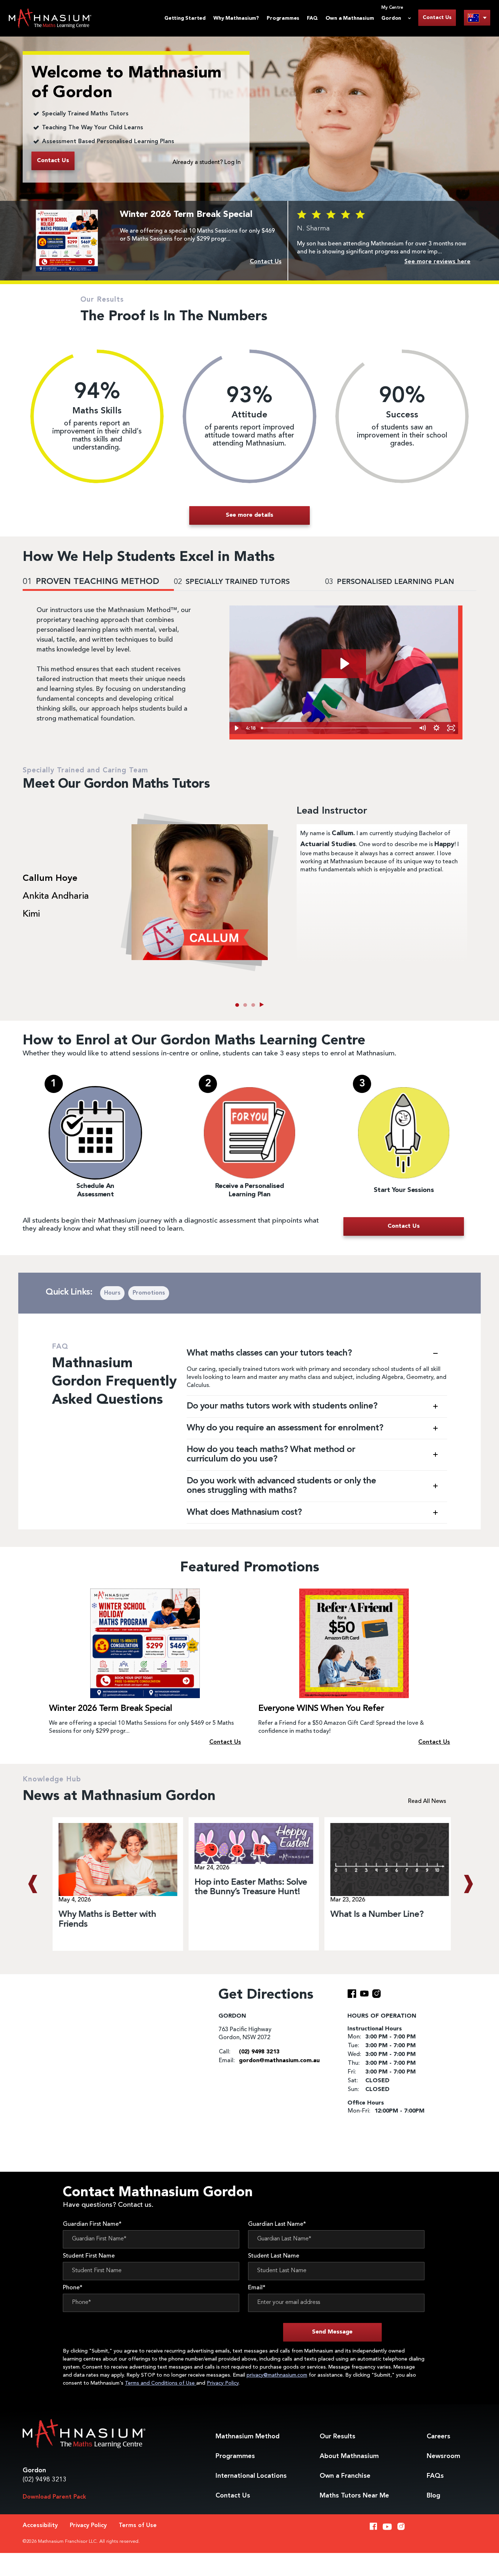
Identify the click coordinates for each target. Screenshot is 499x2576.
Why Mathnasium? (236, 18)
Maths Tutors (354, 2496)
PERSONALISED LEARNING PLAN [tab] (390, 582)
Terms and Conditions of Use (161, 2383)
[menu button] (477, 18)
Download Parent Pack (54, 2497)
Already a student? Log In (207, 163)
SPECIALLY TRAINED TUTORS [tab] (232, 582)
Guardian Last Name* (277, 2224)
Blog (433, 2496)
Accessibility (40, 2526)
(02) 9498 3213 (45, 2480)
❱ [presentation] (467, 1884)
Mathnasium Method (247, 2437)
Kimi (31, 914)
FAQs (435, 2476)
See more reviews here (437, 262)
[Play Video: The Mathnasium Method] (344, 664)
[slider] (337, 728)
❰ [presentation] (32, 1884)
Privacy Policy (223, 2383)
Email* (257, 2288)
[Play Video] (237, 728)
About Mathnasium (349, 2456)
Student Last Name (274, 2256)
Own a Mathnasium (350, 18)
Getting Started (185, 18)
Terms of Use (138, 2526)
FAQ (312, 18)
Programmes (283, 18)
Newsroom (443, 2456)
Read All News (427, 1801)
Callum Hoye (50, 879)
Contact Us (437, 18)
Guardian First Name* (92, 2224)
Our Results (338, 2437)
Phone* (73, 2288)
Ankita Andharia (56, 897)
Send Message (332, 2332)
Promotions (149, 1293)
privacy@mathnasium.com (277, 2375)
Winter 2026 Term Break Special (111, 1709)
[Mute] (422, 728)
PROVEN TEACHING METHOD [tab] (91, 582)
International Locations (251, 2476)
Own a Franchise (345, 2476)
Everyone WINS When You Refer (321, 1709)
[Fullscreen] (451, 728)
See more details (249, 515)
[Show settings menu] (437, 728)
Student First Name (89, 2256)
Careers (439, 2437)
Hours (112, 1293)
